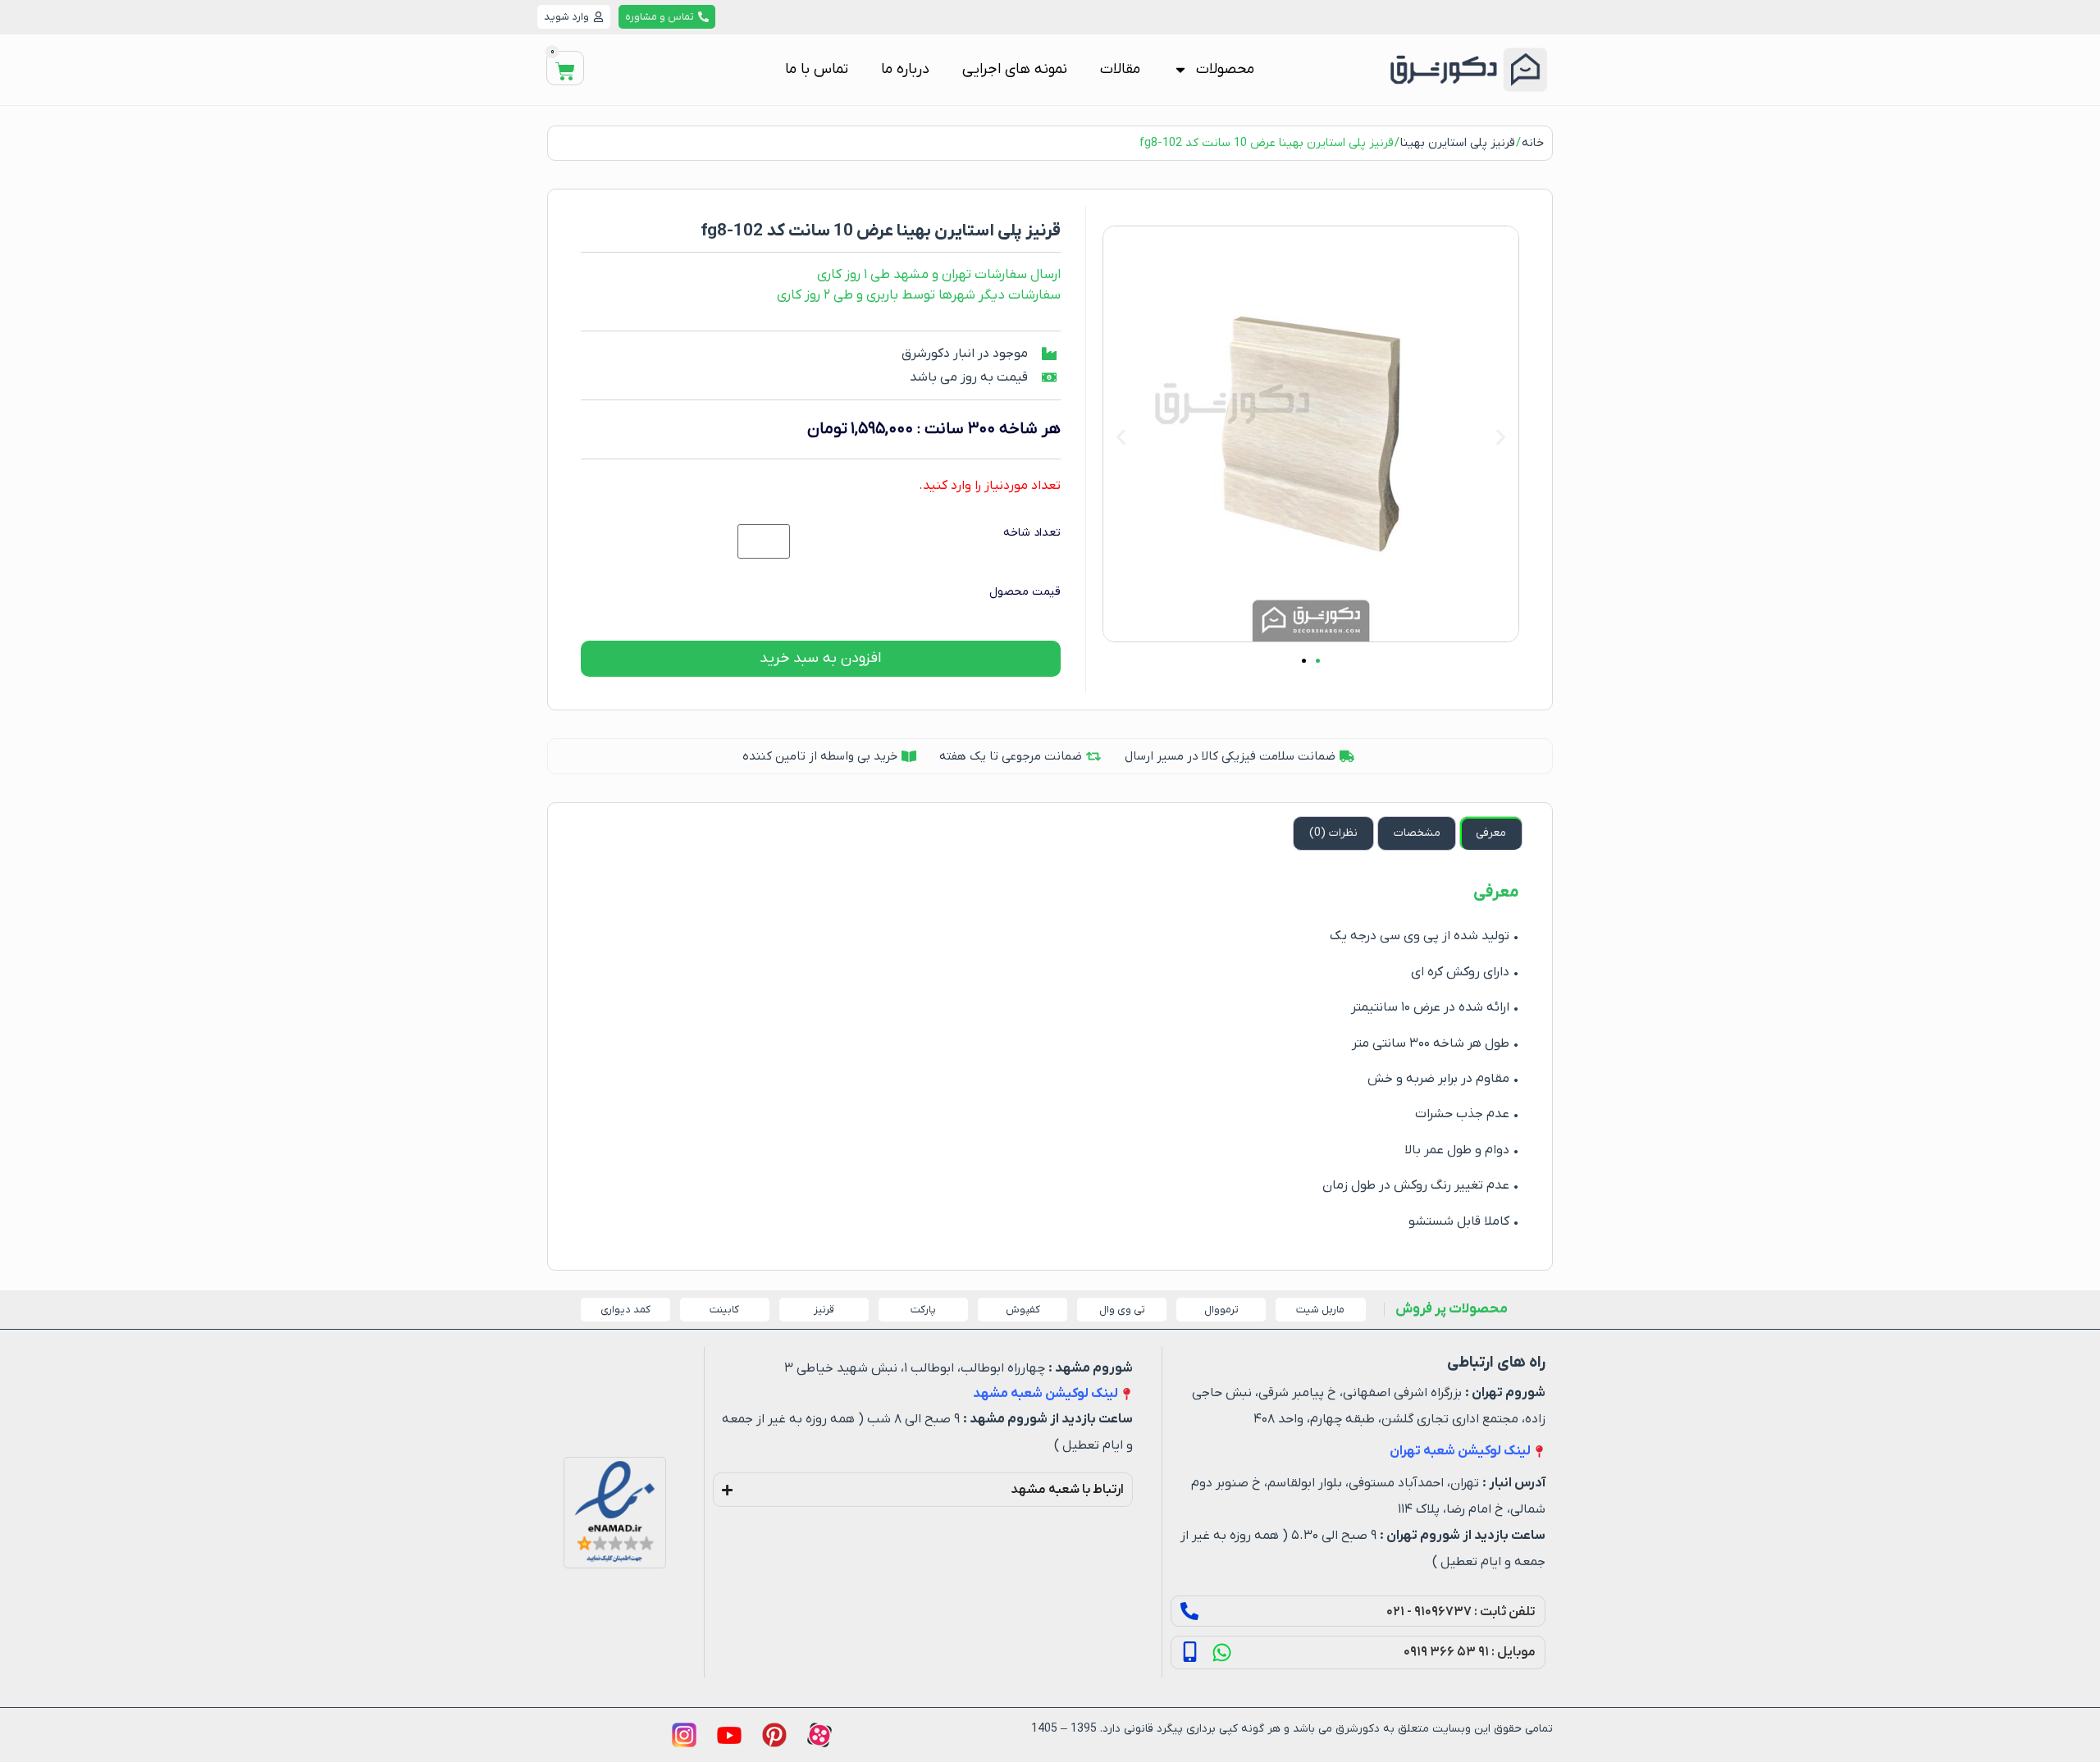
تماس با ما (817, 69)
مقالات (1120, 69)
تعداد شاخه (1032, 533)
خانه (1533, 143)
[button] (1121, 437)
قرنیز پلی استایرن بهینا (1458, 143)
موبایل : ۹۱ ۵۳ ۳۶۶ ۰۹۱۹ (1470, 1652)
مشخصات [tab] (1417, 833)
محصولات (1225, 69)
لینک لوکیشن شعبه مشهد (1045, 1394)
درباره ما (905, 69)
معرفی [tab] (1491, 833)
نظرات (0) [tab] (1333, 833)
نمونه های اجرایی (1015, 69)
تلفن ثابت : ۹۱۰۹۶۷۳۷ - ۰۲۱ (1461, 1612)
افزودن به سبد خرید (820, 658)
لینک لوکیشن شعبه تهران (1460, 1451)
